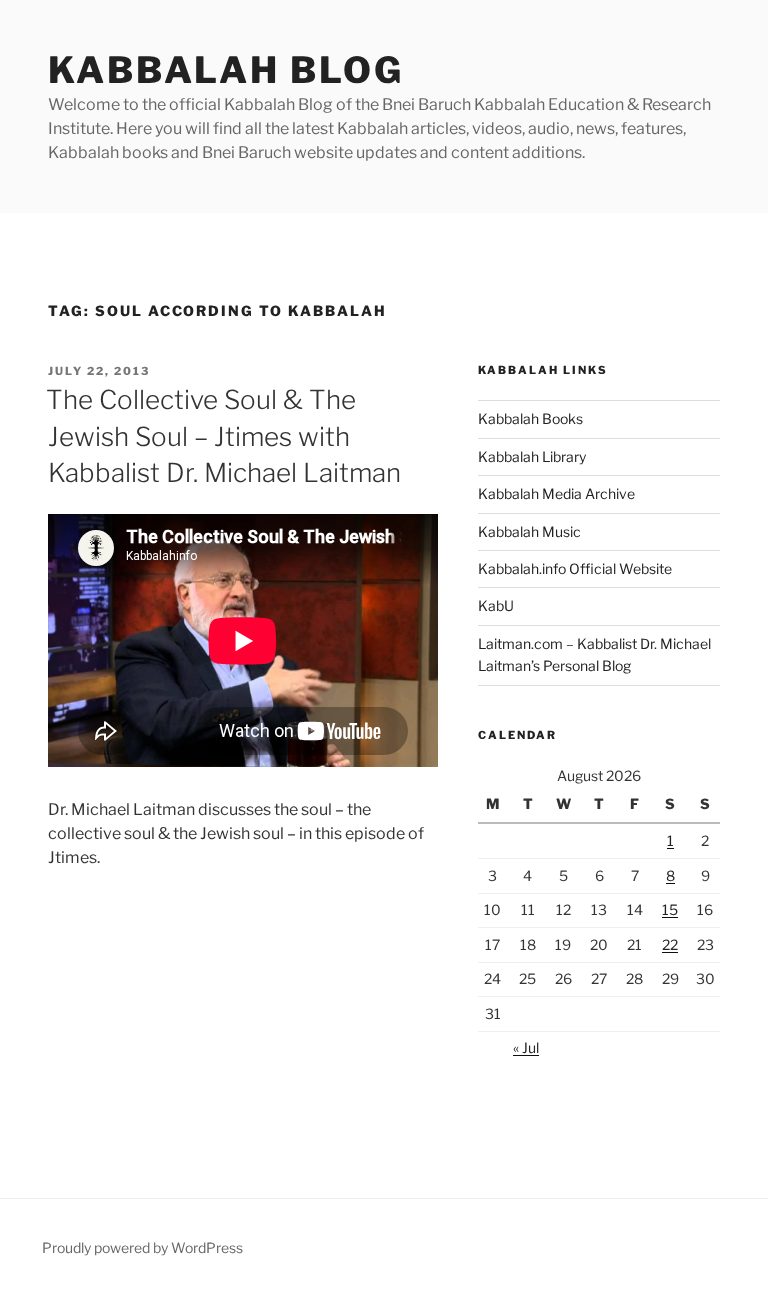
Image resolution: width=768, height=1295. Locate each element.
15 (670, 909)
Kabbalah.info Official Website (575, 568)
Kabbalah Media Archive (556, 493)
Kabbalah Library (532, 456)
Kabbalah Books (530, 418)
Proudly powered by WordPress (142, 1247)
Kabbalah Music (529, 531)
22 (670, 944)
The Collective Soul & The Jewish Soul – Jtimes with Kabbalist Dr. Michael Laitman (223, 436)
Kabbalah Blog (225, 70)
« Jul (526, 1047)
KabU (496, 605)
